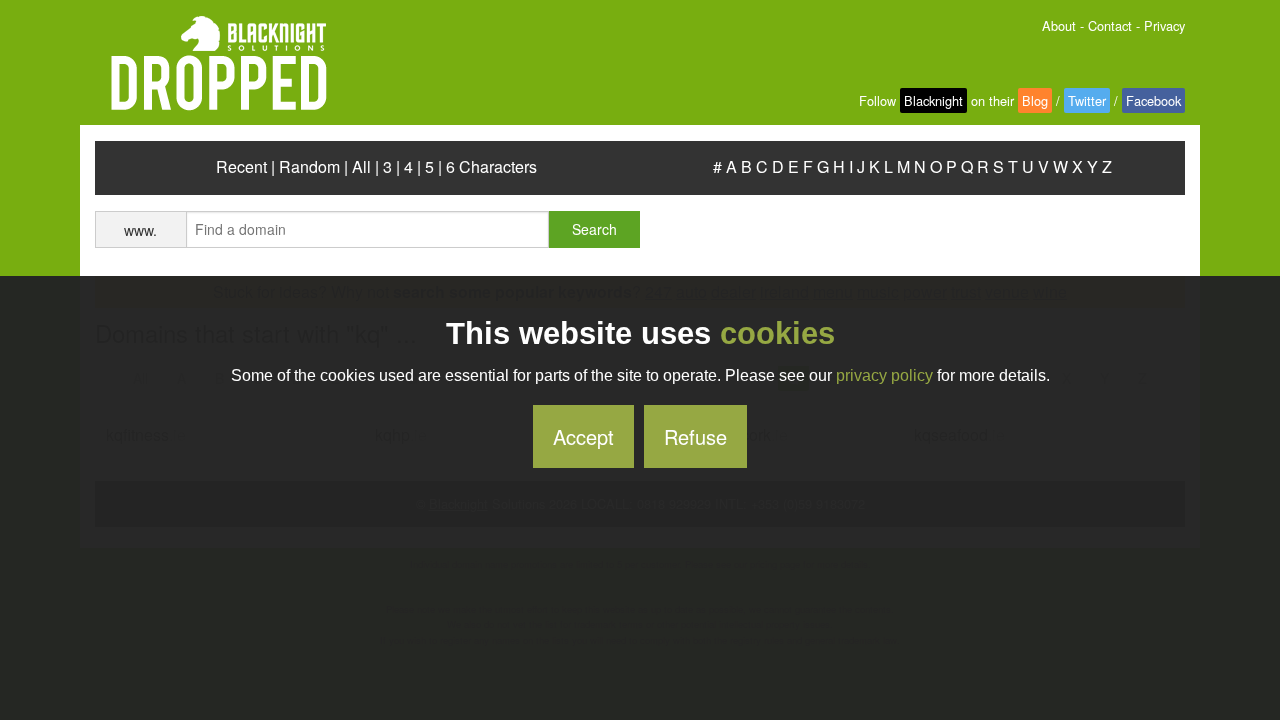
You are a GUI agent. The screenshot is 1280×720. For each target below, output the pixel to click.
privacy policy (884, 375)
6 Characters (491, 166)
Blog (1035, 100)
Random (309, 166)
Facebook (1153, 100)
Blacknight (933, 100)
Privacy (1164, 25)
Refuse (695, 436)
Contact (1110, 25)
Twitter (1087, 100)
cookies (777, 333)
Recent (241, 166)
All (361, 166)
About (1059, 25)
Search (594, 229)
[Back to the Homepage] (211, 64)
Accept (583, 436)
